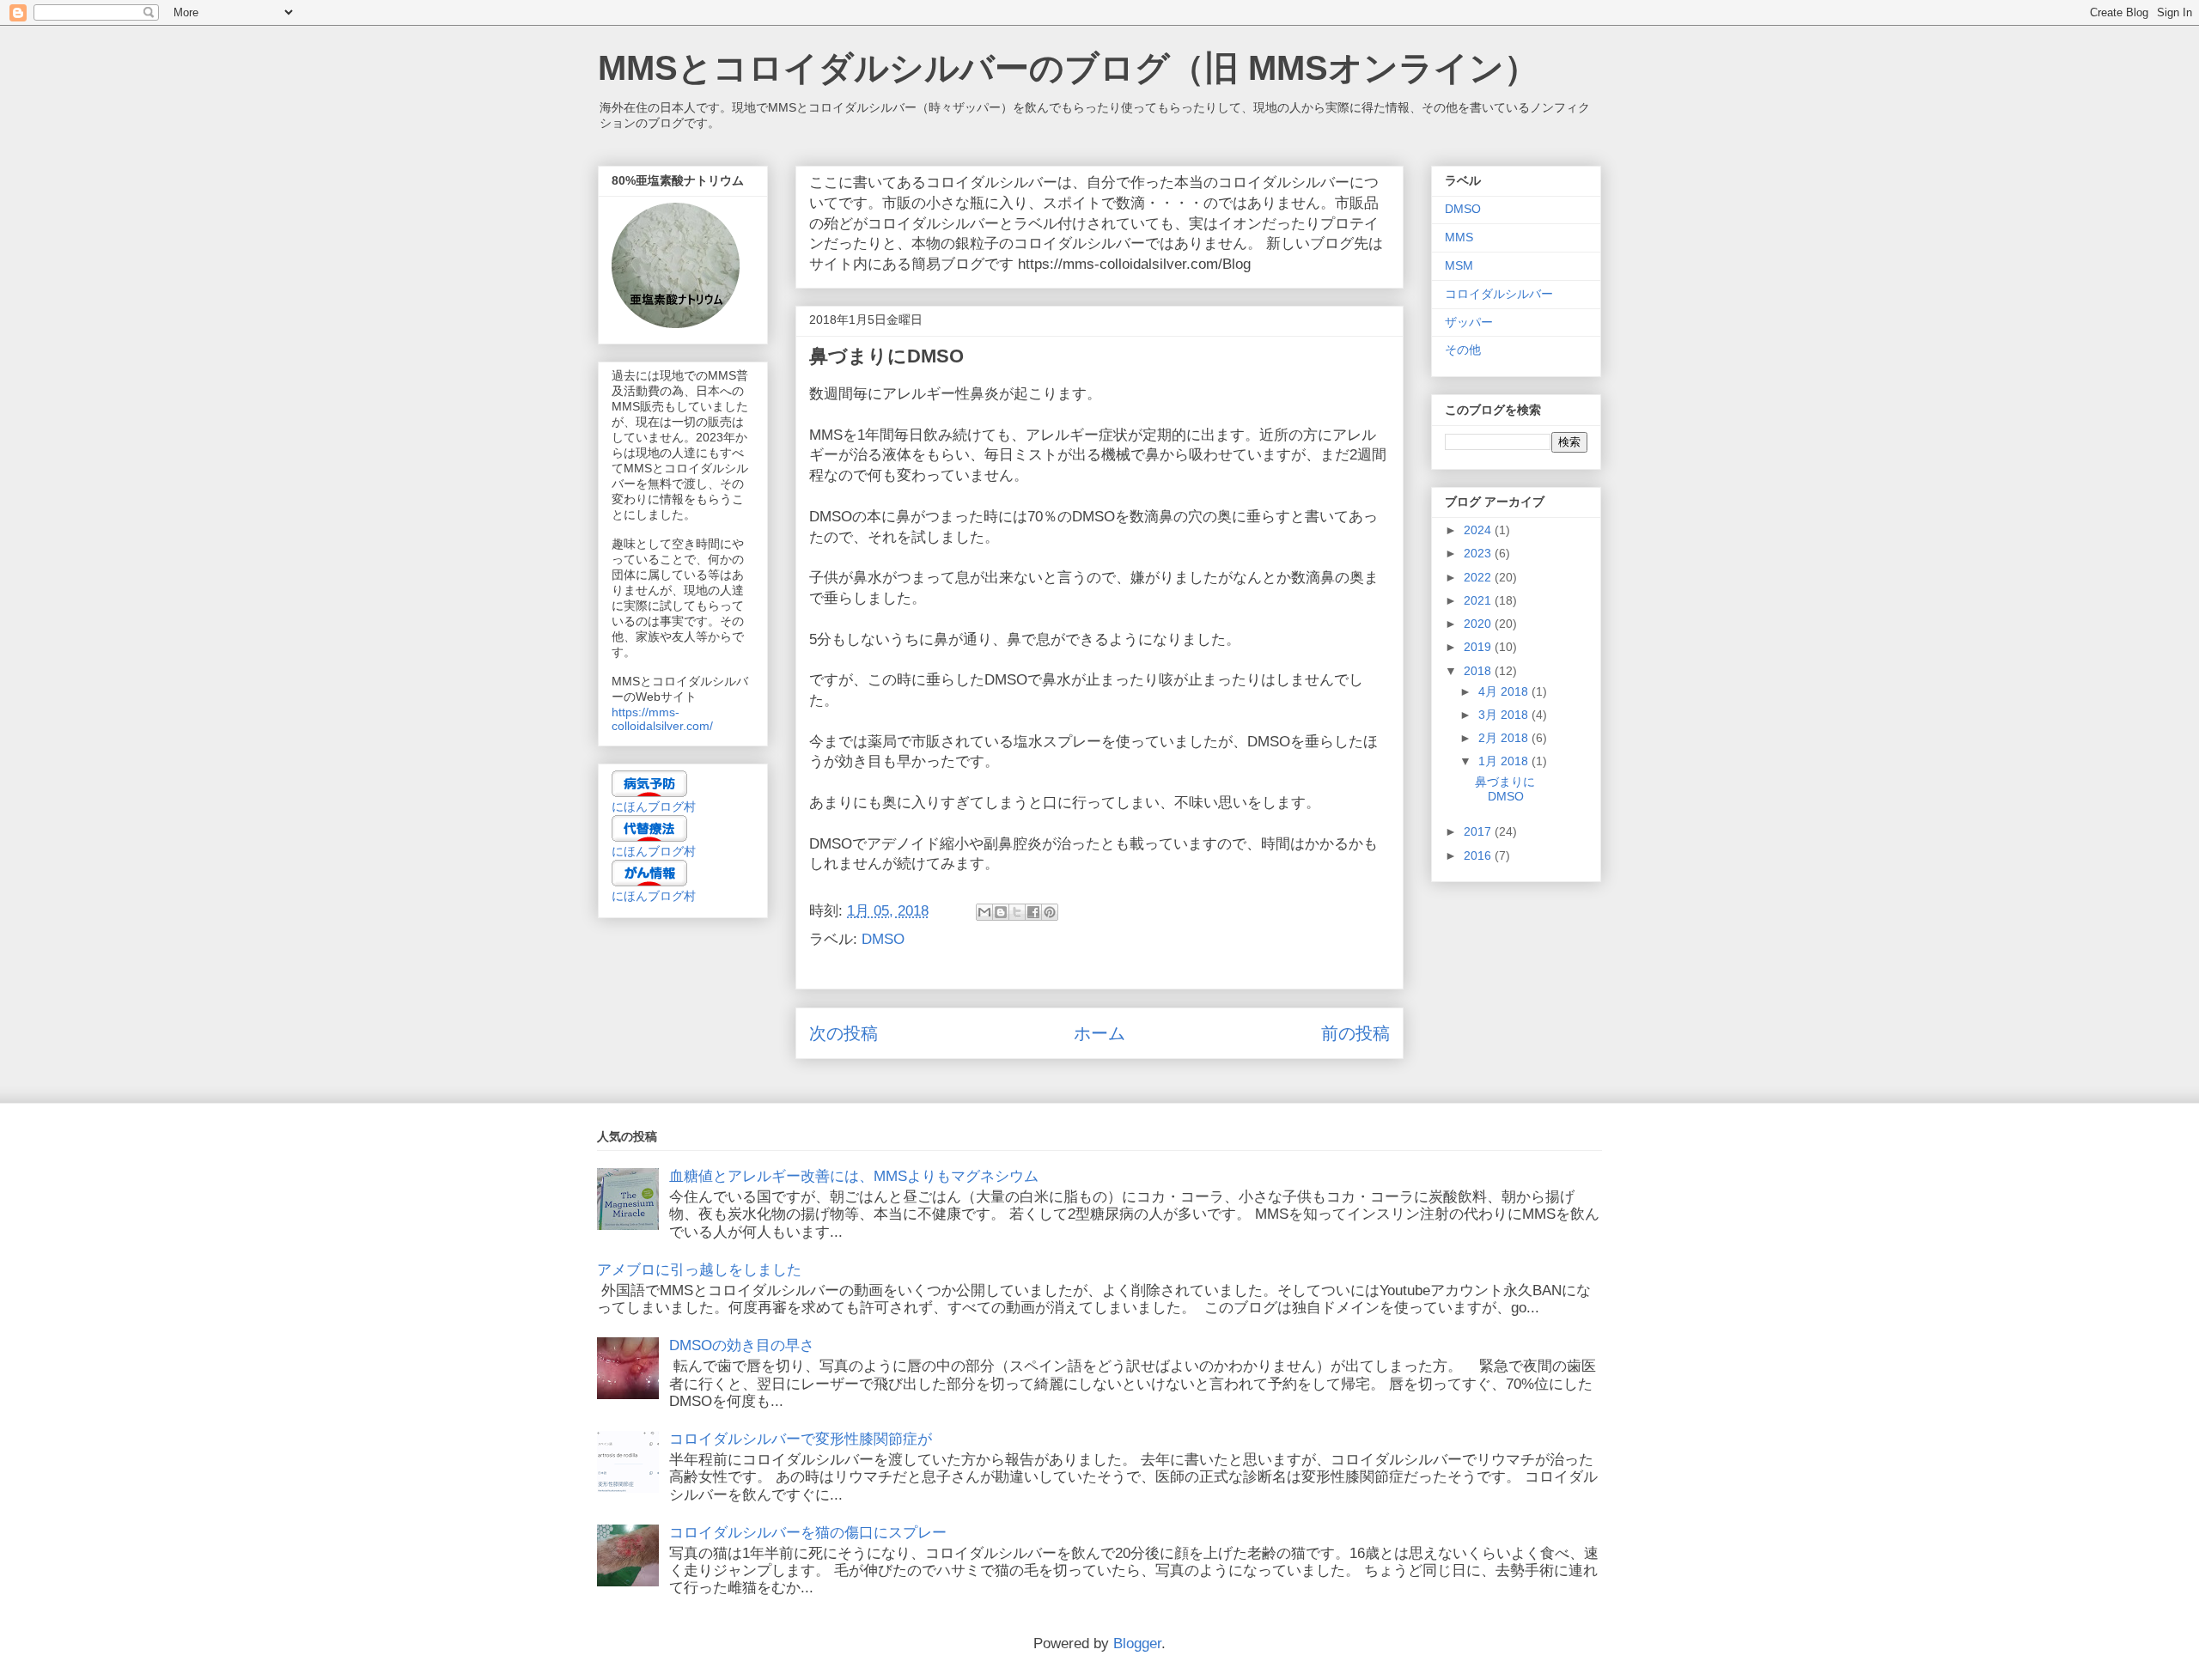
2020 (1479, 624)
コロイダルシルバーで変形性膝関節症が (801, 1439)
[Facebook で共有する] (1033, 912)
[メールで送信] (984, 912)
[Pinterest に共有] (1050, 912)
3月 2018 (1505, 715)
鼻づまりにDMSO (1505, 789)
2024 (1479, 530)
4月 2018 (1505, 691)
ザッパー (1469, 322)
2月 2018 (1505, 738)
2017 (1479, 831)
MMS (1459, 237)
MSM (1459, 265)
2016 (1479, 855)
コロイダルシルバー (1499, 294)
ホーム (1099, 1033)
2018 (1479, 671)
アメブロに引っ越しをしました (699, 1270)
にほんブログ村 (654, 807)
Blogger (1137, 1643)
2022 (1479, 577)
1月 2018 (1505, 761)
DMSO (883, 939)
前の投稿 (1355, 1033)
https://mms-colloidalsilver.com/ (662, 719)
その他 (1463, 350)
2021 (1479, 600)
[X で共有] (1017, 912)
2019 (1479, 647)
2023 (1479, 553)
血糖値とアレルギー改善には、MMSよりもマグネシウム (854, 1176)
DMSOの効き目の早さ (742, 1345)
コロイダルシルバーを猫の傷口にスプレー (808, 1533)
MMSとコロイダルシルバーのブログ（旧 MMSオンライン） (1068, 68)
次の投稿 (844, 1033)
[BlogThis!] (1001, 912)
